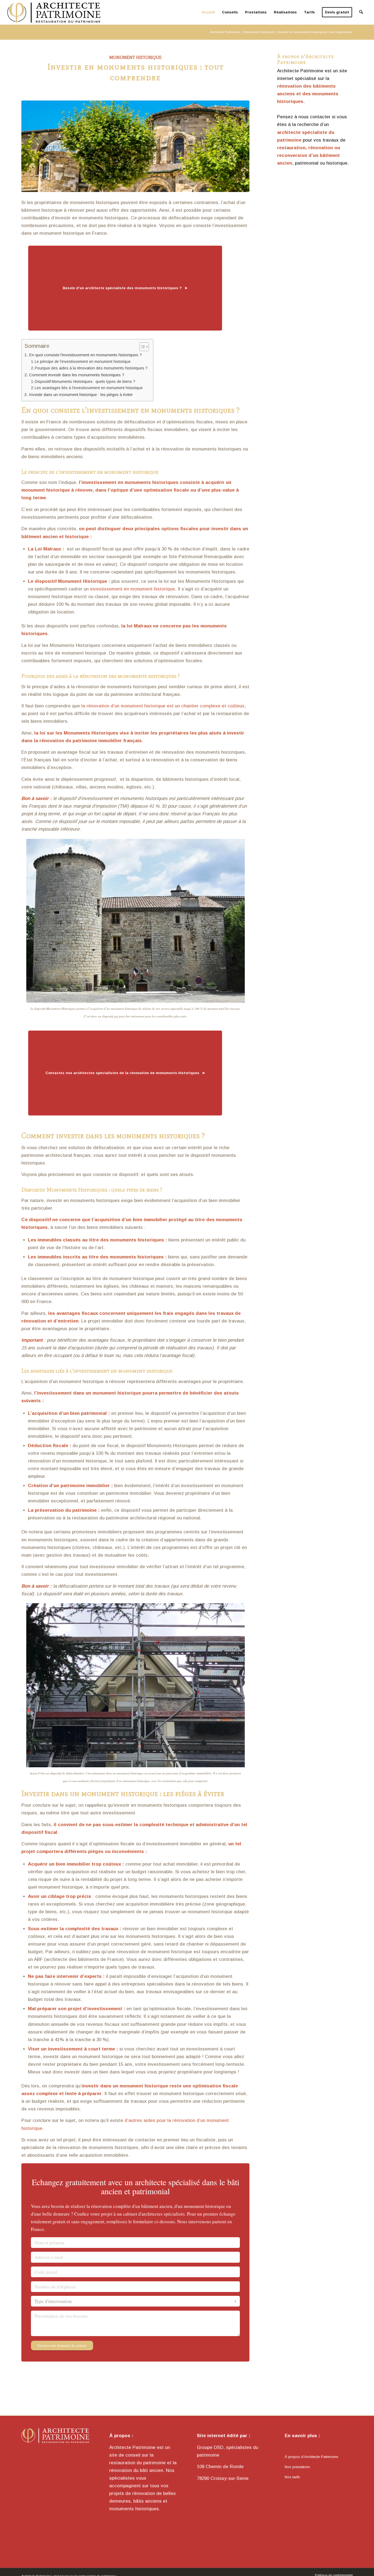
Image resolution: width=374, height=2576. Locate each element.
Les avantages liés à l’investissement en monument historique (89, 388)
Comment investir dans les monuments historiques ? (77, 375)
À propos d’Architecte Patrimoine (311, 2457)
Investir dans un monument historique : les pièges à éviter (81, 395)
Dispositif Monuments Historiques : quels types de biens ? (85, 382)
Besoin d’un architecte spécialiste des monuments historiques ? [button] (122, 288)
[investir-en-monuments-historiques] (135, 146)
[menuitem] (208, 12)
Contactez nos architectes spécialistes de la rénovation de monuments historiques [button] (122, 1073)
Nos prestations (297, 2467)
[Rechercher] (361, 12)
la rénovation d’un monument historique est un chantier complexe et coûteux (163, 706)
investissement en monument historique (133, 589)
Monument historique (135, 57)
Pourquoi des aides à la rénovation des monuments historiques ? (91, 368)
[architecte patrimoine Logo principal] (57, 12)
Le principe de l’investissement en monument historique (83, 362)
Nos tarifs (292, 2477)
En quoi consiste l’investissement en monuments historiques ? (85, 355)
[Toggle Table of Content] (141, 347)
